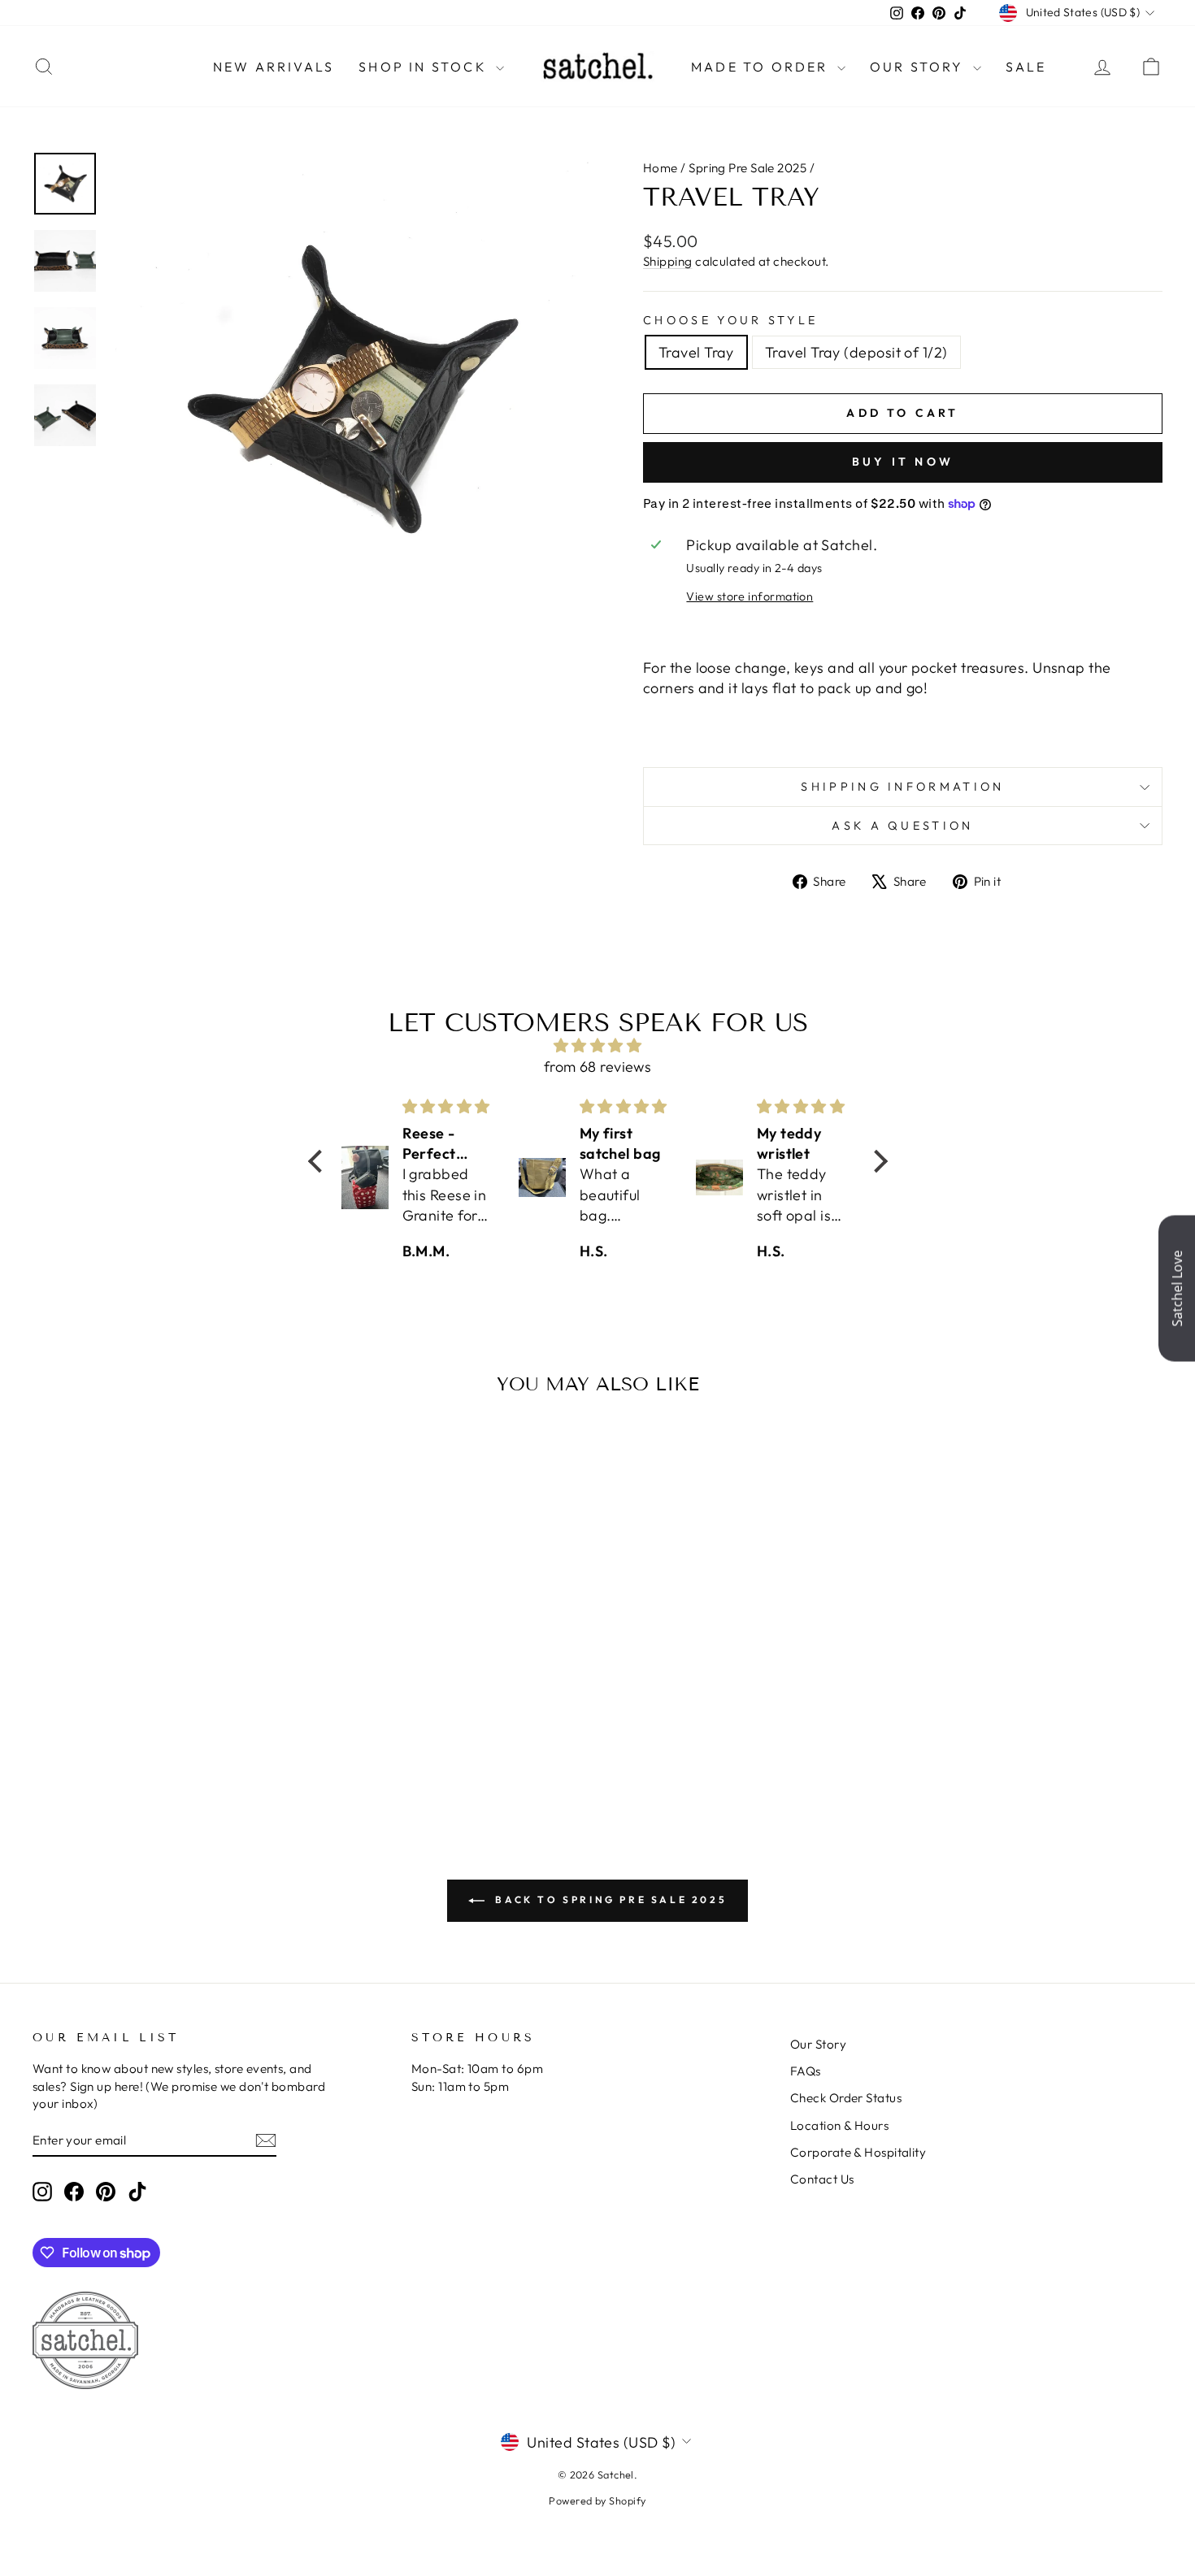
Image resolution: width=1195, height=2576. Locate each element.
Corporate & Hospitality (858, 2152)
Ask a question (902, 826)
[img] (598, 1045)
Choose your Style (730, 320)
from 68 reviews (598, 1067)
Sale (1026, 67)
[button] (319, 1161)
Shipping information (902, 787)
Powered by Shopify (597, 2500)
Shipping (668, 261)
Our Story (919, 67)
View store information (750, 596)
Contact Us (822, 2179)
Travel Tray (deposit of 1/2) (856, 352)
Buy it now (903, 462)
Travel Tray (696, 352)
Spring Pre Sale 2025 (747, 168)
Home (661, 168)
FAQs (806, 2071)
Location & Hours (839, 2125)
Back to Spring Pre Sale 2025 (609, 1899)
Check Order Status (846, 2098)
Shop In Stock (425, 67)
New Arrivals (274, 67)
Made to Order (762, 67)
